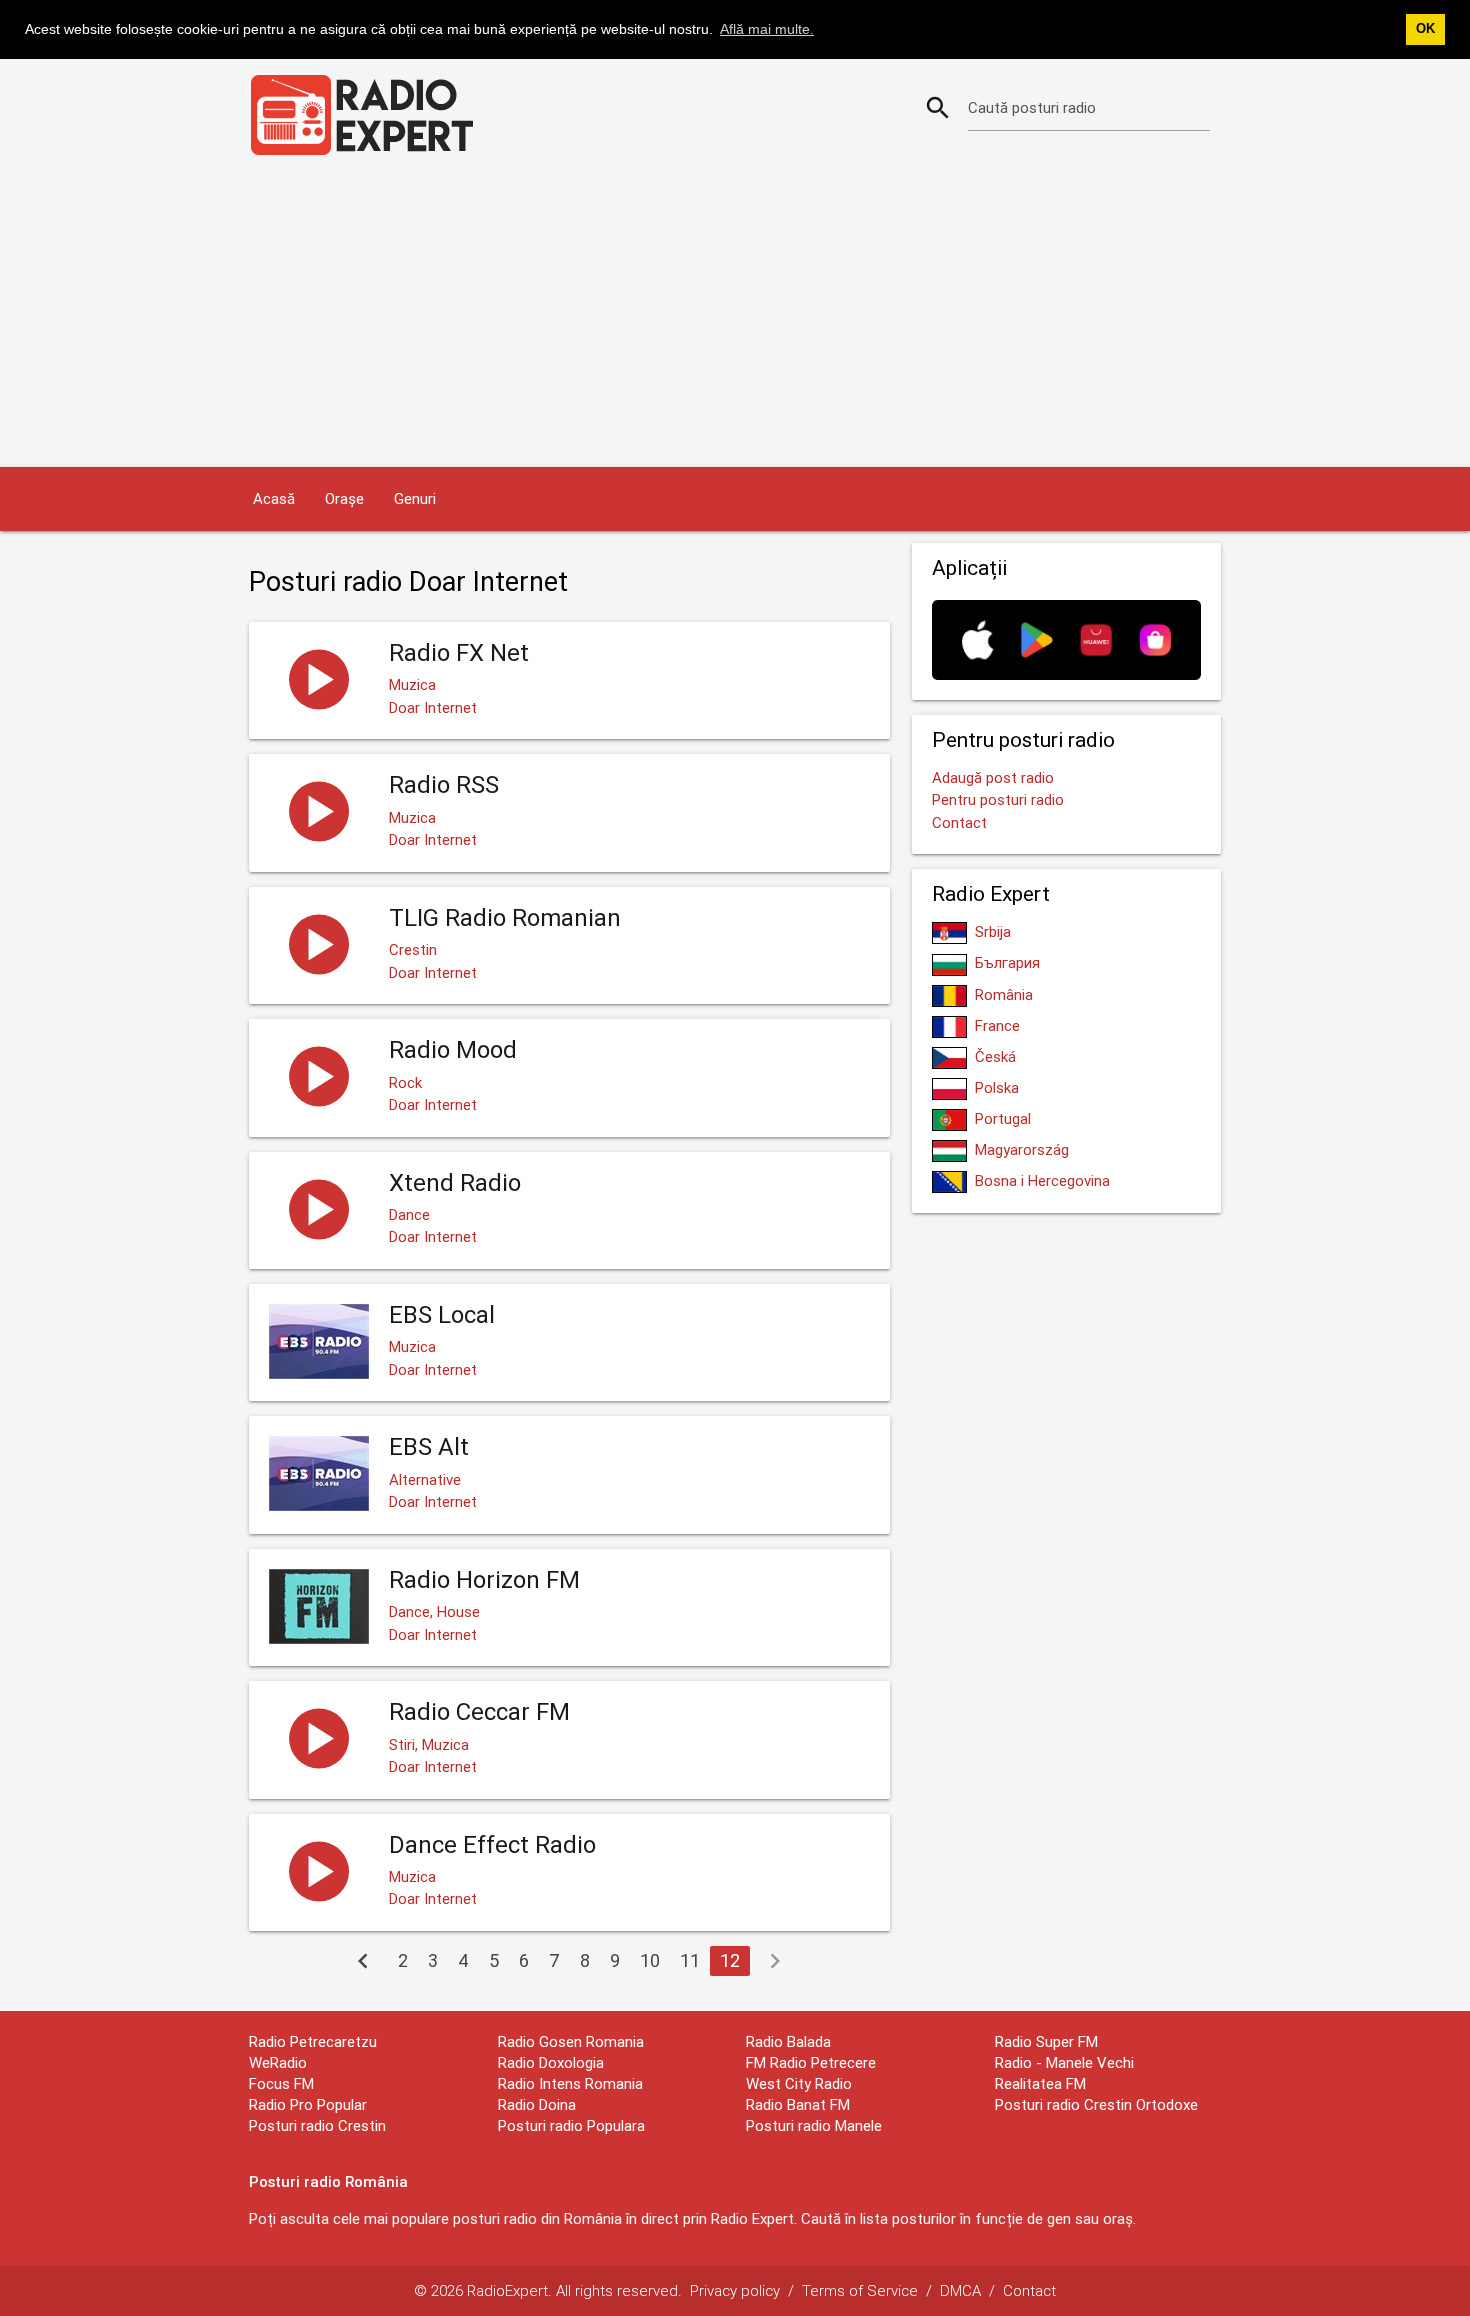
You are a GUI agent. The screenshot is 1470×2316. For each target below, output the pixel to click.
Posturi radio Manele (814, 2125)
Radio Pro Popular (308, 2104)
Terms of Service (860, 2290)
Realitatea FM (1040, 2083)
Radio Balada (788, 2041)
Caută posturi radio (1032, 107)
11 (690, 1960)
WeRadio (278, 2062)
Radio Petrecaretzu (313, 2041)
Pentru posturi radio (998, 799)
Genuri (415, 498)
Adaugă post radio (993, 777)
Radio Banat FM (798, 2104)
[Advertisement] (735, 317)
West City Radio (799, 2083)
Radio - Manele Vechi (1064, 2062)
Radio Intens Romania (570, 2083)
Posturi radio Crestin (317, 2125)
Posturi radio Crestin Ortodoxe (1096, 2104)
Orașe (344, 498)
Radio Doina (537, 2104)
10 (650, 1960)
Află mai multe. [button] (767, 29)
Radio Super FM (1046, 2041)
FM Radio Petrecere (811, 2062)
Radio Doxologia (551, 2062)
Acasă (274, 498)
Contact (959, 822)
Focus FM (281, 2083)
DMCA (960, 2290)
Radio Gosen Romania (571, 2041)
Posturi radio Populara (571, 2125)
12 (730, 1960)
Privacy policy (735, 2290)
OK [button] (1425, 29)
